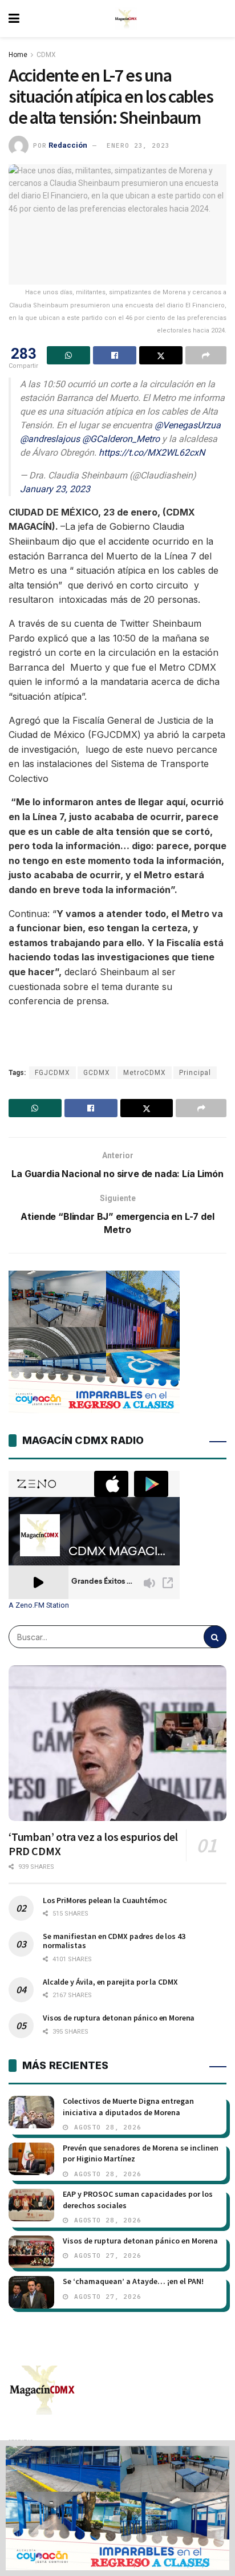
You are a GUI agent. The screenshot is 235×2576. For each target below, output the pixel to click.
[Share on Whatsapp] (68, 355)
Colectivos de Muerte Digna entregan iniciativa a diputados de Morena (128, 2107)
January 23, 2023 (55, 489)
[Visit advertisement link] (117, 2508)
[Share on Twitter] (161, 355)
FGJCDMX (52, 1073)
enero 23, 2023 (138, 145)
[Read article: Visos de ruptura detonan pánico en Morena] (31, 2252)
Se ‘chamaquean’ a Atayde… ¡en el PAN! (133, 2281)
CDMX (46, 55)
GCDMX (97, 1073)
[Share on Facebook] (115, 355)
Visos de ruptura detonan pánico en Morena (119, 2018)
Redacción (68, 145)
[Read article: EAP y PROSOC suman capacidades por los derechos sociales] (31, 2205)
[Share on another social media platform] (206, 355)
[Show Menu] (14, 19)
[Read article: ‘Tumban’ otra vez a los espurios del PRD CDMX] (117, 1743)
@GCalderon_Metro (121, 439)
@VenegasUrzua (188, 425)
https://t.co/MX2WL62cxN (152, 453)
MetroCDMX (145, 1073)
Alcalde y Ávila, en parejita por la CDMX (110, 1982)
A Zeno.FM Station (39, 1605)
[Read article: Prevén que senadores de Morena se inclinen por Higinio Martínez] (31, 2159)
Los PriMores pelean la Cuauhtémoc (105, 1900)
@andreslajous (50, 439)
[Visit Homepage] (126, 19)
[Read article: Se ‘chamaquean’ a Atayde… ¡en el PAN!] (31, 2292)
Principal (195, 1073)
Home (18, 55)
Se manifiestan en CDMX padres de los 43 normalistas (114, 1941)
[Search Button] (215, 1637)
